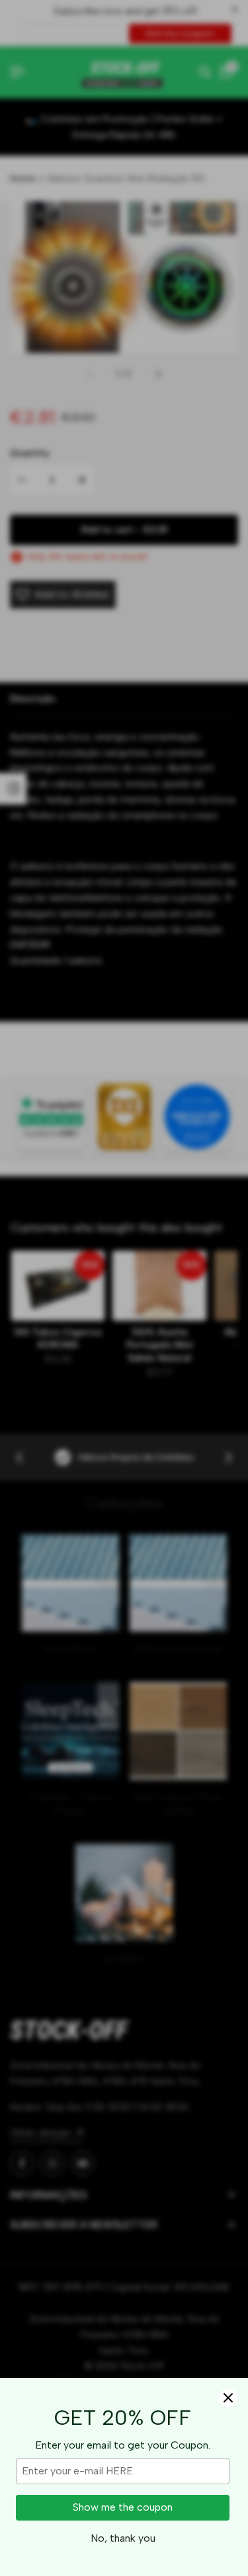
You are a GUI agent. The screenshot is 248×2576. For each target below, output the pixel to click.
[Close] (228, 2398)
